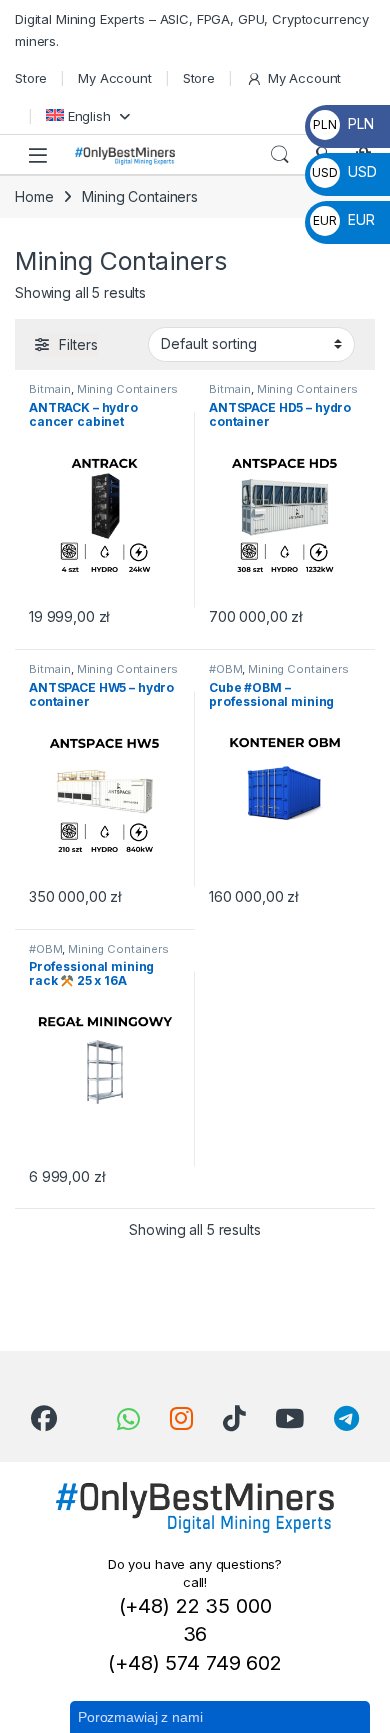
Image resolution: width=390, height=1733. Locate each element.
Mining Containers (127, 389)
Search (280, 155)
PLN (343, 123)
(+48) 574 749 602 (195, 1663)
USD (344, 171)
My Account (115, 78)
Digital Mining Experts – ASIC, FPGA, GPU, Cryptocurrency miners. (192, 30)
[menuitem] (88, 115)
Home (34, 196)
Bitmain (50, 389)
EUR (343, 219)
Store (31, 78)
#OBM (225, 669)
